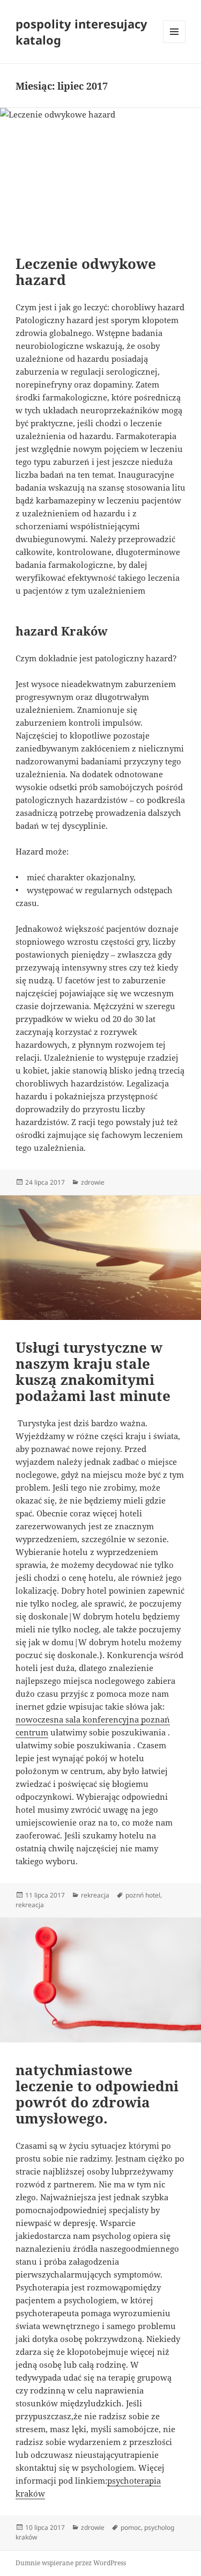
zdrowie (93, 1182)
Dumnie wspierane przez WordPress (71, 2563)
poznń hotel (143, 1895)
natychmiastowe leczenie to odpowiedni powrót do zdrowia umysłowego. (97, 2094)
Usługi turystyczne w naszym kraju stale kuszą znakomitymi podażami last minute (93, 1371)
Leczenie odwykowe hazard (86, 272)
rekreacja (95, 1895)
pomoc (131, 2527)
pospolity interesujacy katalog (81, 32)
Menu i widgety (174, 43)
